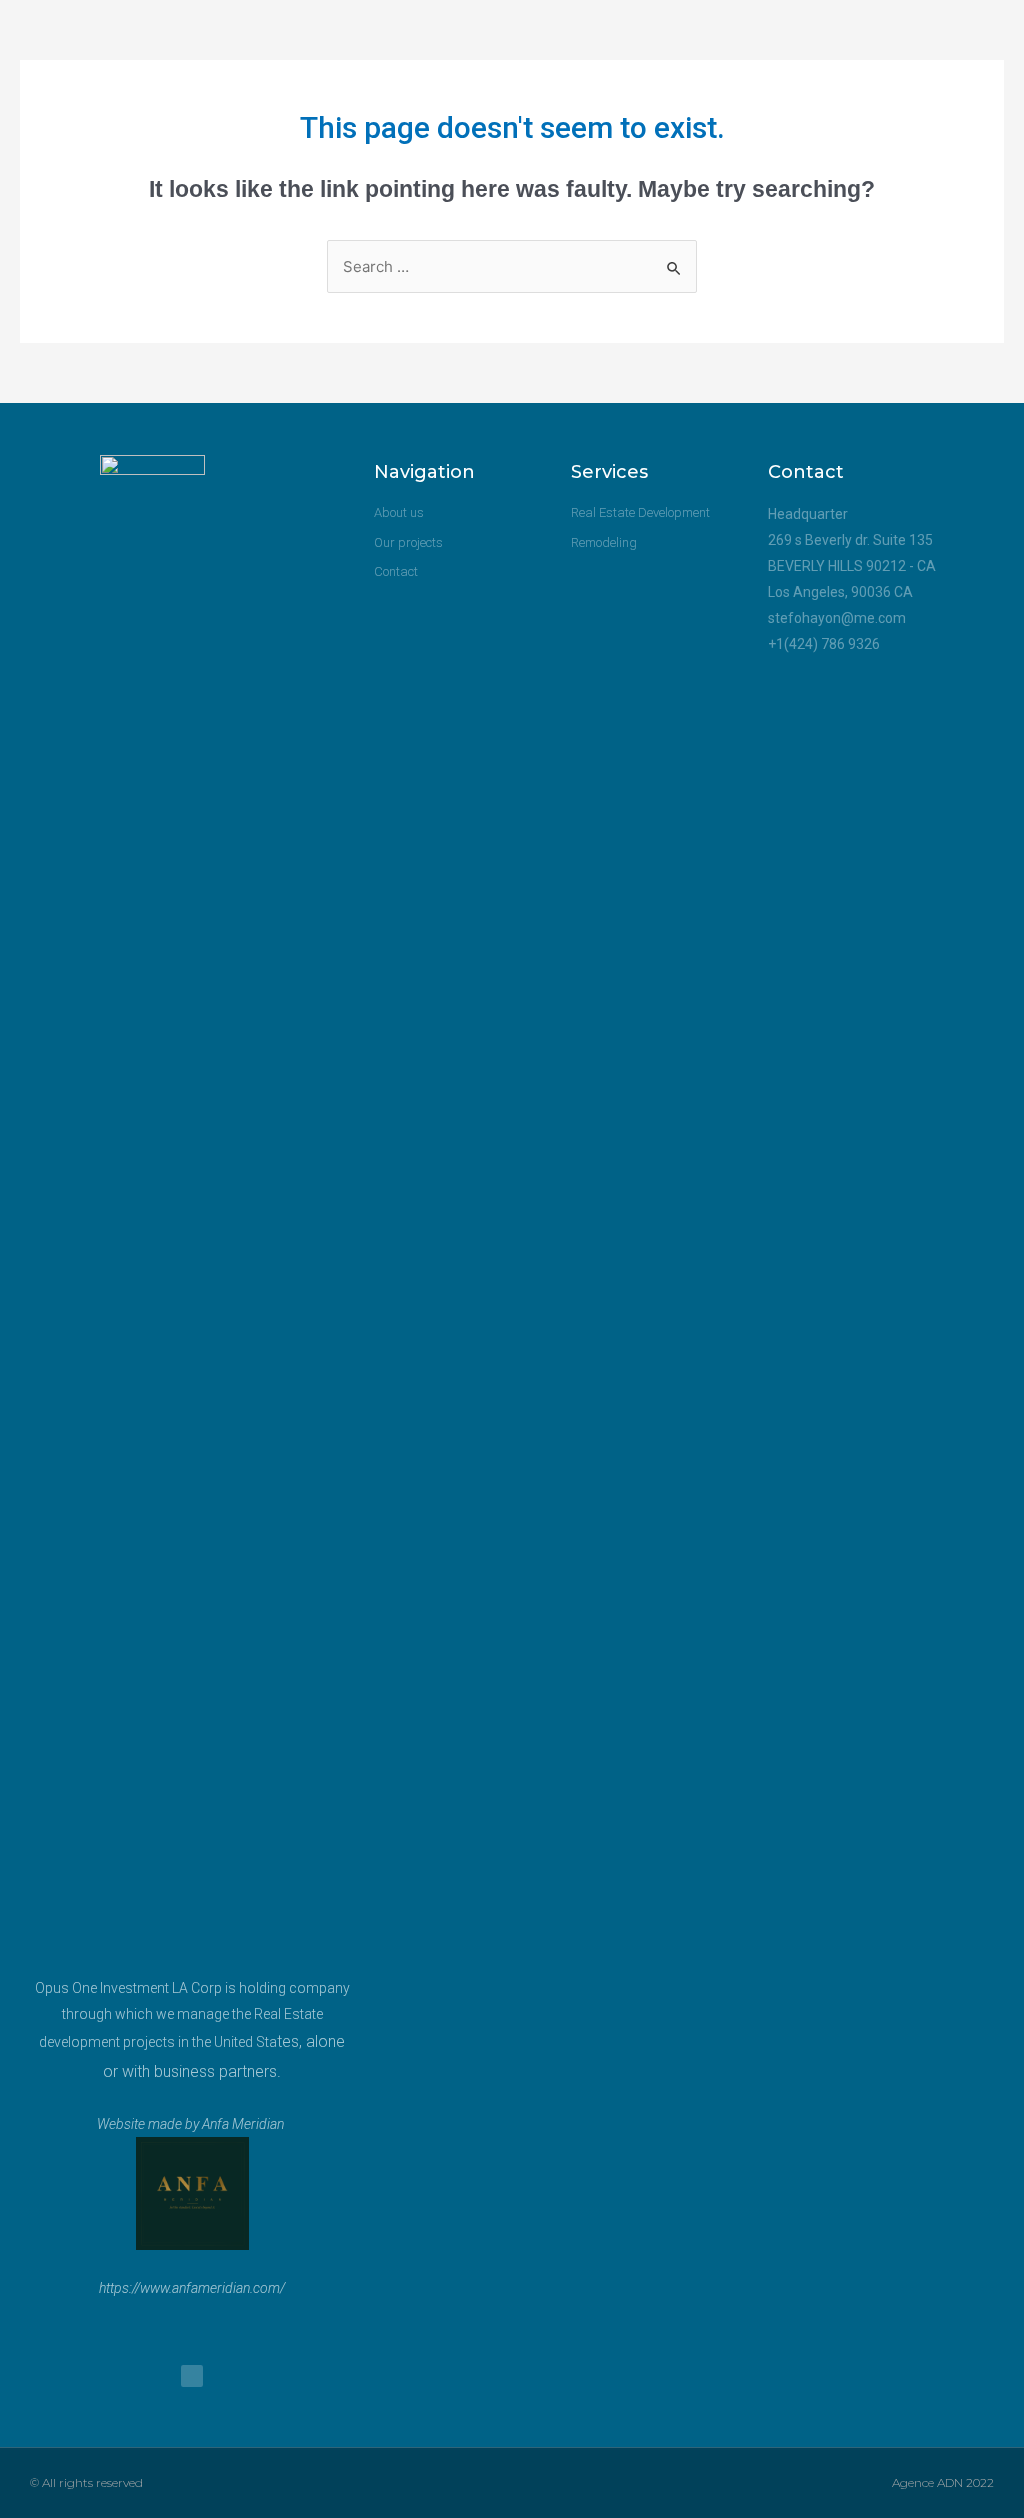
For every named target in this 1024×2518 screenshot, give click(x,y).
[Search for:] (512, 266)
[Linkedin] (192, 2376)
